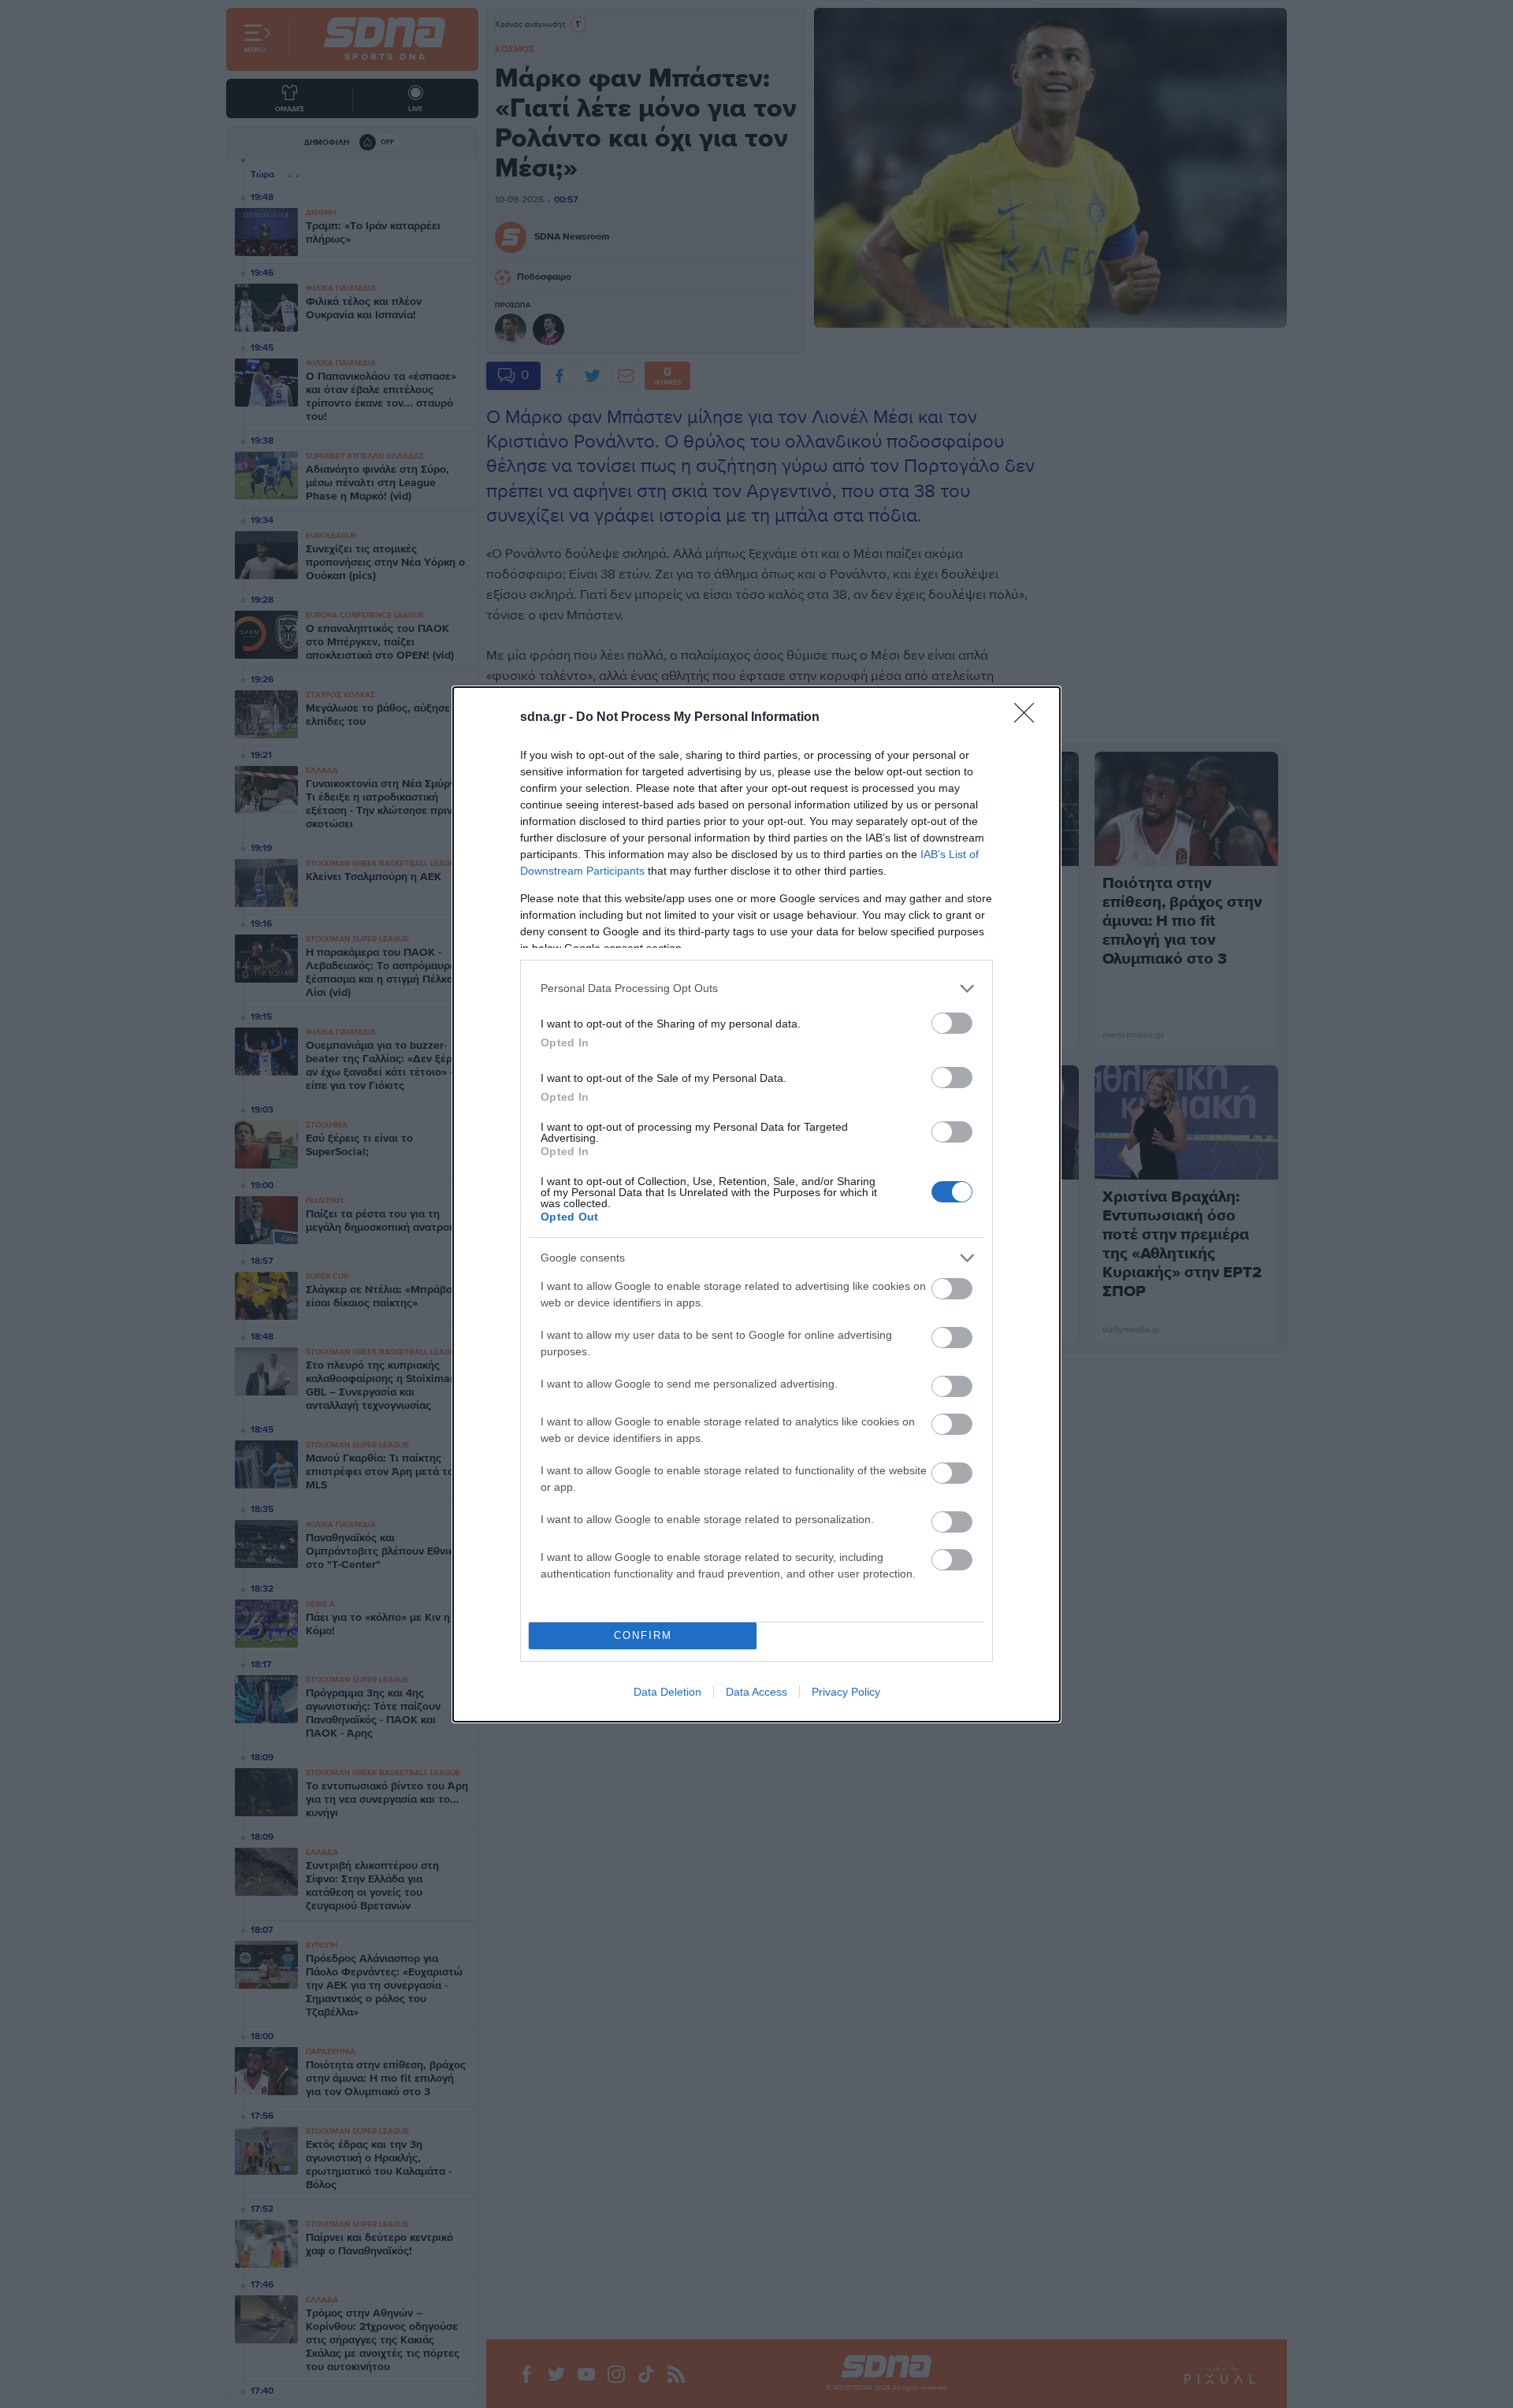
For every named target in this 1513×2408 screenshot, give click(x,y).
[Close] (1029, 718)
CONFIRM (643, 1635)
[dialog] (756, 1204)
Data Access (756, 1692)
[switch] (952, 1023)
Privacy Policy (846, 1692)
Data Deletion (667, 1692)
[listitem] (756, 988)
